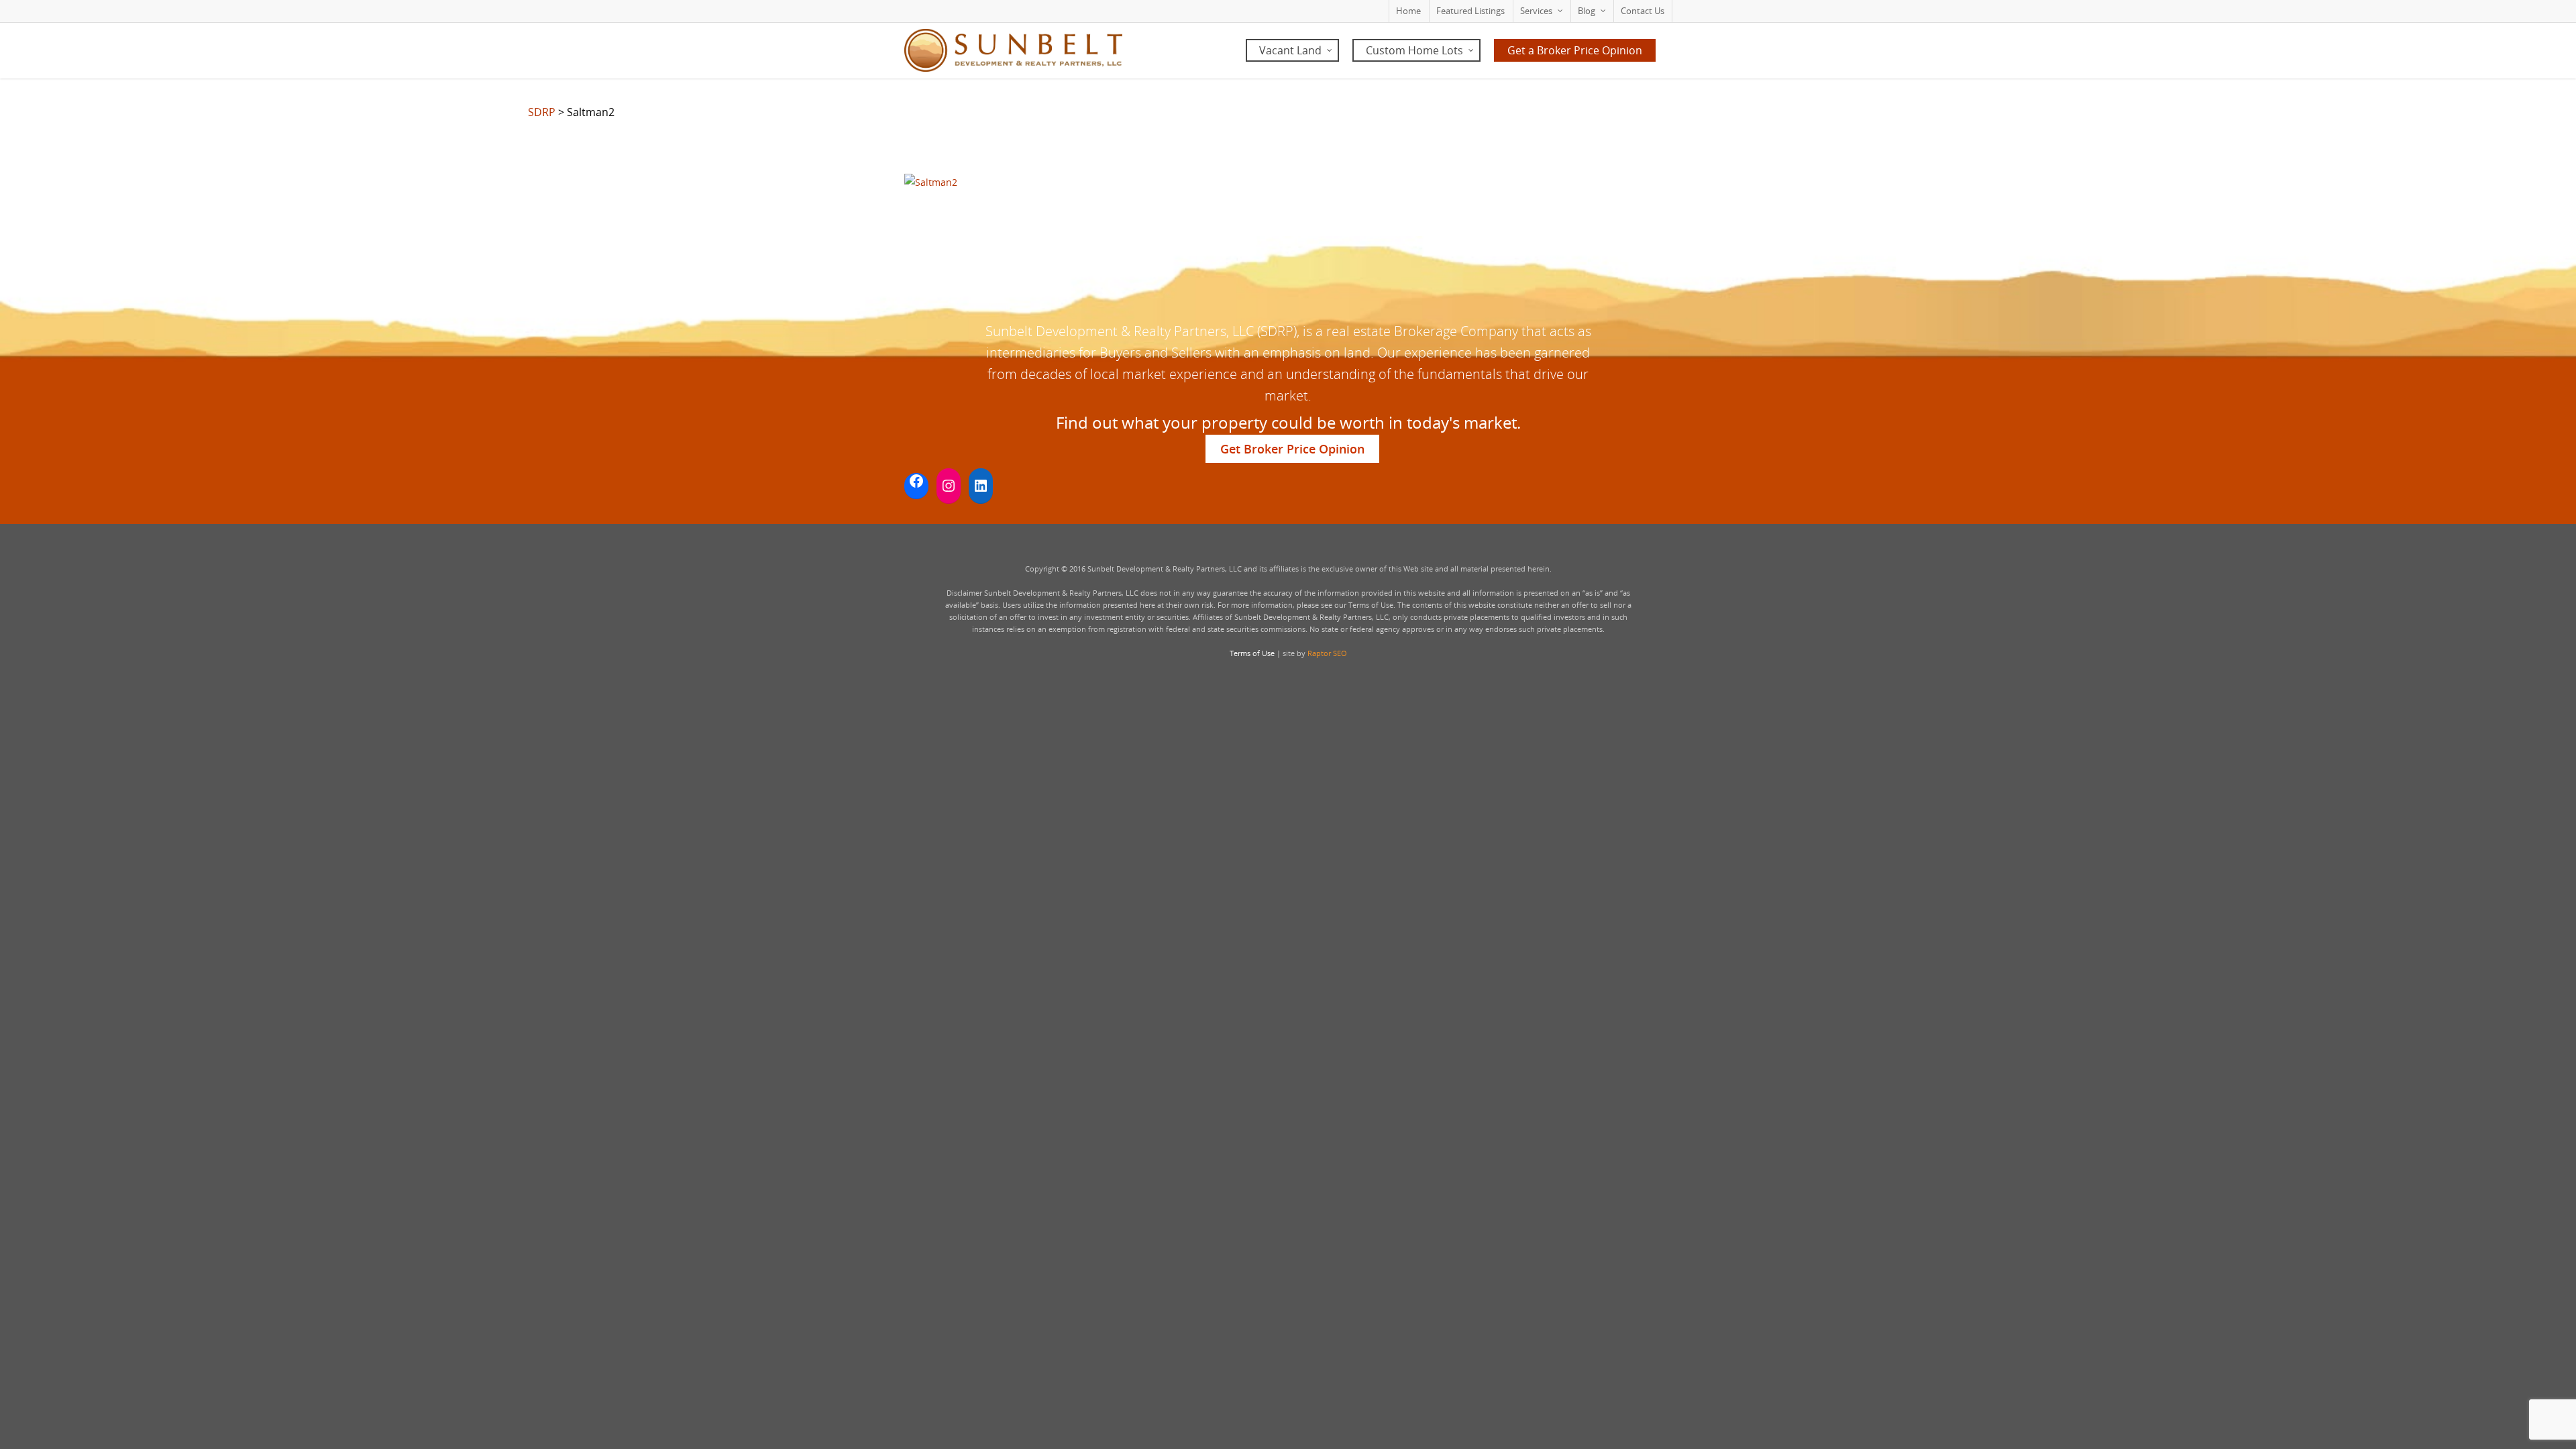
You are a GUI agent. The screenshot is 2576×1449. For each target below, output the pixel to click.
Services (1536, 11)
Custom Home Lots (1414, 50)
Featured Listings (1470, 11)
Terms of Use (1252, 653)
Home (1408, 11)
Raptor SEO (1327, 653)
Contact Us (1643, 11)
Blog (1587, 11)
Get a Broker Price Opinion (1575, 50)
